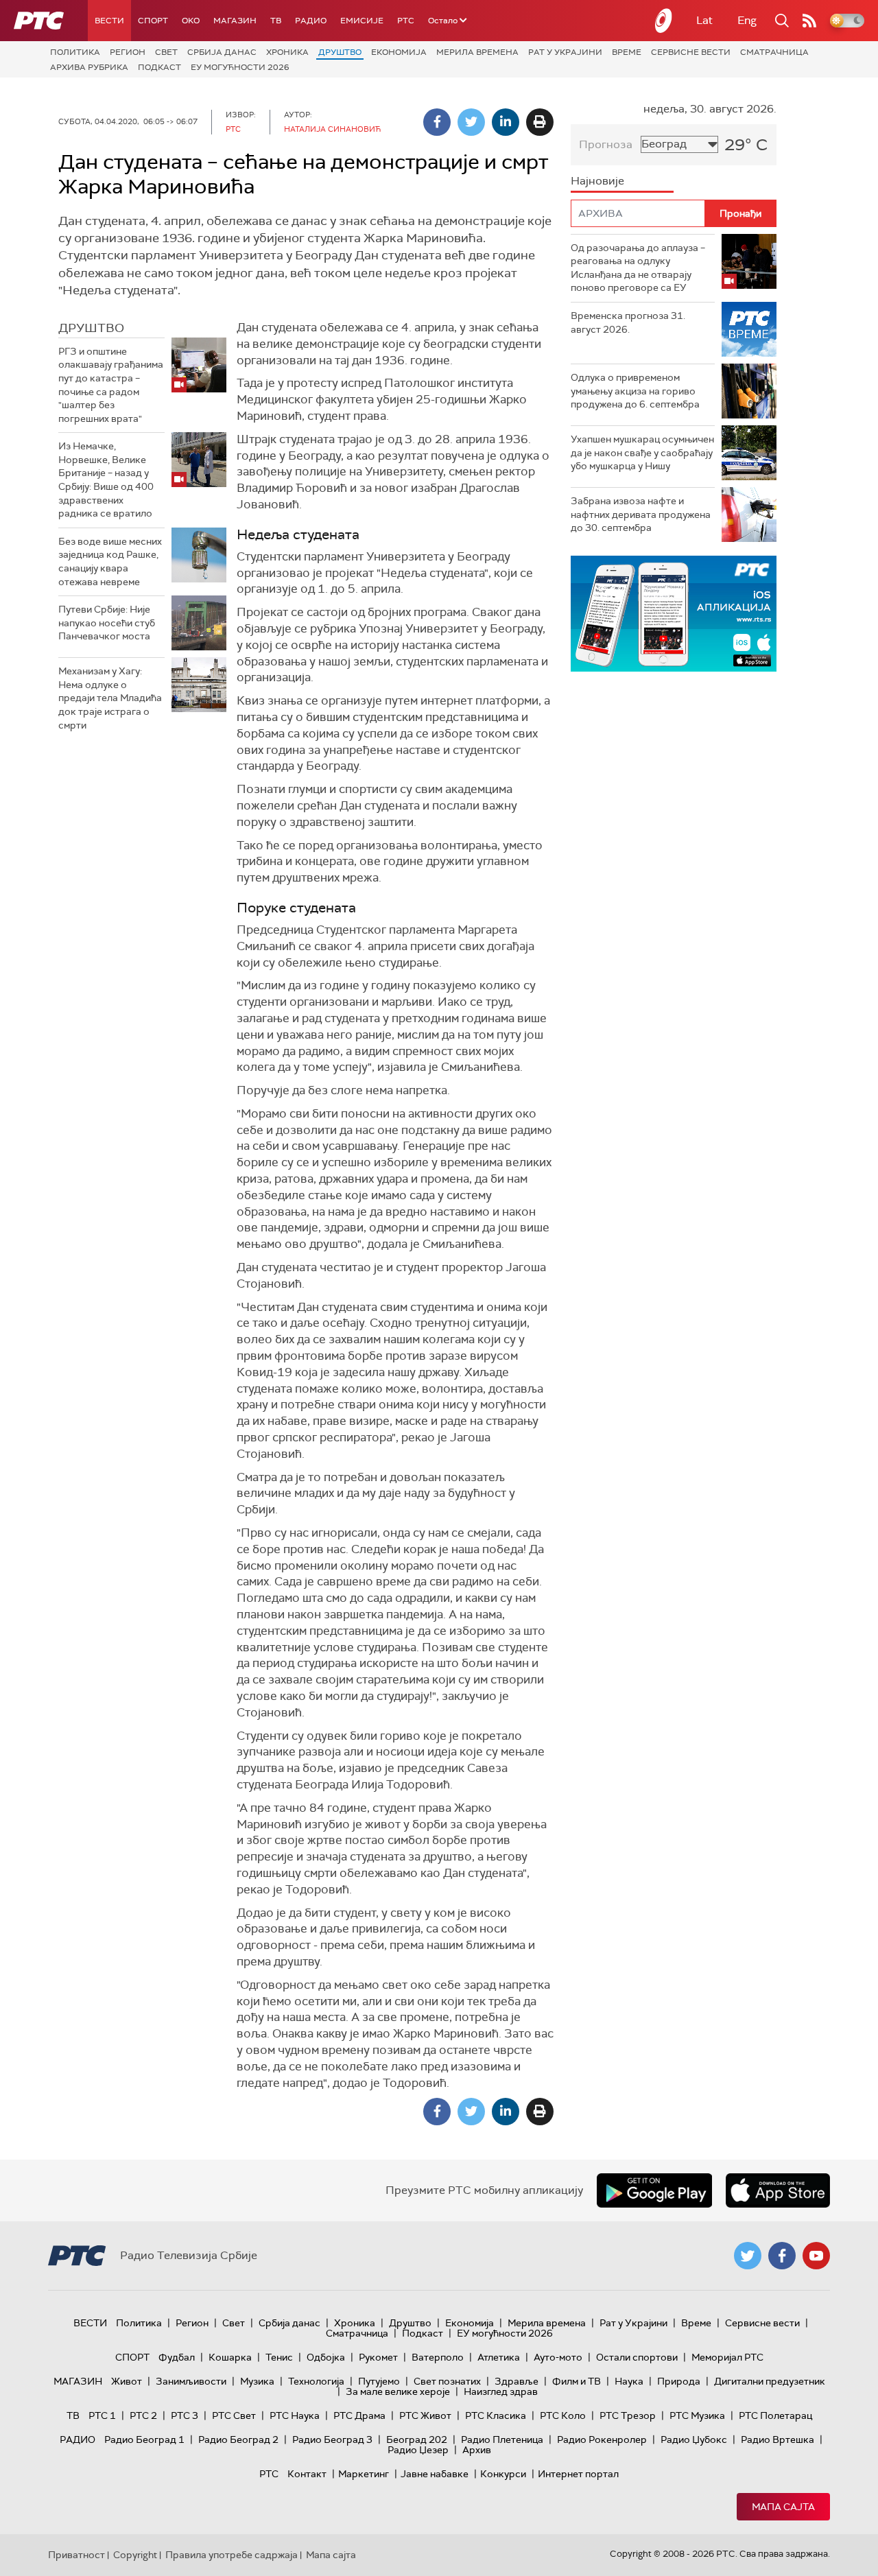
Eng (747, 20)
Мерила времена (477, 52)
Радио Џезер (418, 2450)
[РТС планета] (664, 21)
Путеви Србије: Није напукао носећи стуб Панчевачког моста (107, 623)
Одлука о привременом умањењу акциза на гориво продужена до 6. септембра (635, 391)
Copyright (135, 2555)
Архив (477, 2450)
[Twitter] (471, 122)
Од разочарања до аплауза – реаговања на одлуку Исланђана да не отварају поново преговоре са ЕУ (638, 268)
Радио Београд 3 (332, 2439)
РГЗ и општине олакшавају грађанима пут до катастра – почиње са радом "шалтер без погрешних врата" (111, 385)
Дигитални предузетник (770, 2381)
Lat (704, 20)
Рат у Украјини (565, 52)
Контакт (307, 2474)
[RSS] (809, 21)
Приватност (76, 2555)
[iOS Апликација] (613, 614)
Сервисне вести (691, 52)
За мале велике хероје (398, 2391)
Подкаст (159, 67)
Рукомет (378, 2357)
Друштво (340, 52)
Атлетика (499, 2357)
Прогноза (606, 144)
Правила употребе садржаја (232, 2555)
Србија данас (222, 52)
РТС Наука (295, 2415)
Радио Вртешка (778, 2439)
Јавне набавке (435, 2474)
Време (627, 52)
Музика (257, 2381)
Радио (311, 21)
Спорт (153, 21)
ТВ (276, 21)
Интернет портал (578, 2474)
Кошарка (230, 2357)
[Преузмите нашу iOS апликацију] (778, 2190)
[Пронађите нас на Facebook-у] (782, 2256)
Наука (629, 2381)
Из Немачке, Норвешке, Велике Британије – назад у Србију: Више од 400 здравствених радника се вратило (106, 480)
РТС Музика (697, 2415)
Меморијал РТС (727, 2357)
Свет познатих (447, 2381)
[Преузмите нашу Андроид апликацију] (654, 2190)
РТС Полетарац (775, 2415)
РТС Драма (359, 2415)
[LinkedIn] (506, 122)
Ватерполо (438, 2357)
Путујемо (379, 2381)
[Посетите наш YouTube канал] (816, 2256)
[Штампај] (540, 122)
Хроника (287, 52)
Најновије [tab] (597, 181)
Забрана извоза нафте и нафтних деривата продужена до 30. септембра (641, 514)
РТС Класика (496, 2415)
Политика (75, 52)
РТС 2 (143, 2415)
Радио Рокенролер (602, 2439)
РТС (406, 21)
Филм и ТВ (577, 2381)
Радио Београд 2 (238, 2439)
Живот (127, 2381)
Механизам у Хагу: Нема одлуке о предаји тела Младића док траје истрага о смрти (110, 698)
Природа (679, 2381)
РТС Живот (425, 2415)
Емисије (362, 21)
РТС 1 (102, 2415)
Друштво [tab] (91, 328)
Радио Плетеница (502, 2439)
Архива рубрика (89, 67)
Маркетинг (364, 2474)
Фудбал (177, 2357)
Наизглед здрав (501, 2391)
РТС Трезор (628, 2415)
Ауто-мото (558, 2357)
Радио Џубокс (694, 2439)
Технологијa (316, 2381)
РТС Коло (563, 2415)
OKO (191, 21)
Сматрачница (774, 52)
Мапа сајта (783, 2507)
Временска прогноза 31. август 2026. (628, 322)
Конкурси (503, 2474)
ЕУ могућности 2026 (240, 67)
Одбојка (326, 2357)
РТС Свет (234, 2415)
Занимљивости (191, 2381)
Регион (128, 52)
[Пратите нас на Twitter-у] (748, 2256)
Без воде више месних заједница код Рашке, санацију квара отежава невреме (110, 562)
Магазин (235, 21)
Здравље (517, 2381)
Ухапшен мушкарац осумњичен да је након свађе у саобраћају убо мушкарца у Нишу (642, 452)
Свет (166, 52)
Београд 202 (417, 2439)
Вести (109, 21)
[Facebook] (437, 122)
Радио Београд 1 (144, 2439)
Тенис (279, 2357)
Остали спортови (637, 2357)
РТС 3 (185, 2415)
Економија (399, 52)
